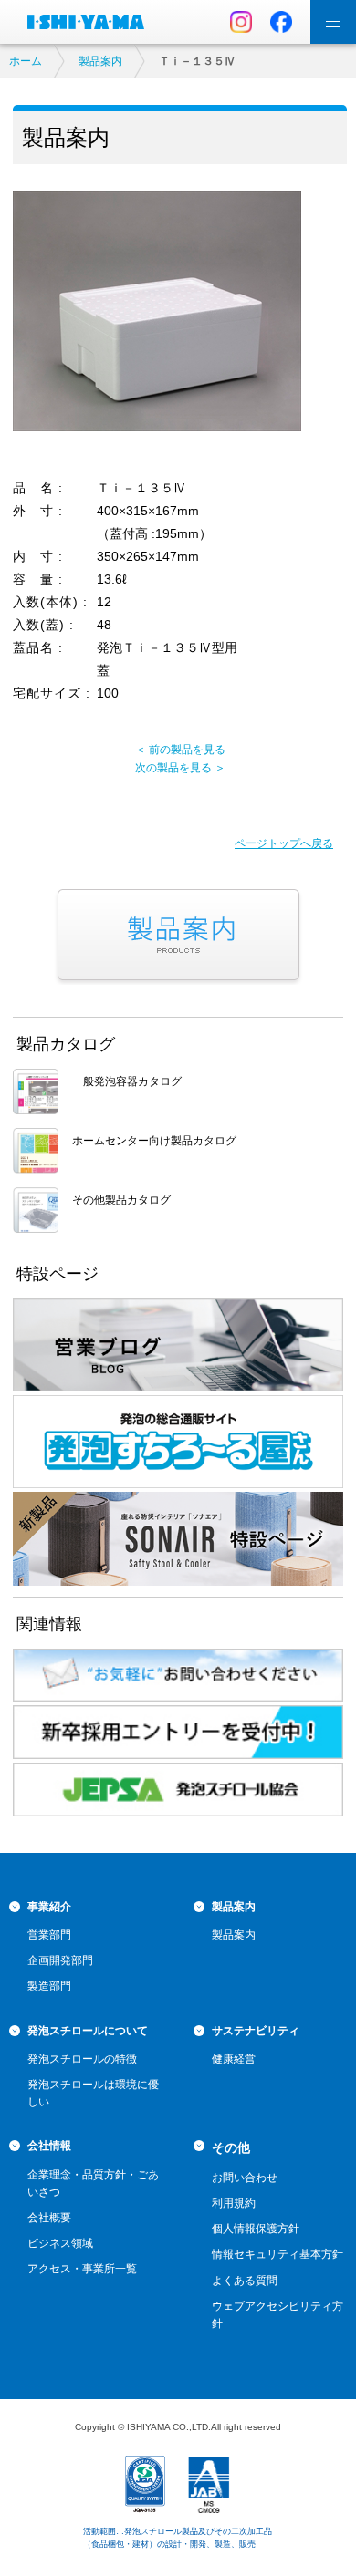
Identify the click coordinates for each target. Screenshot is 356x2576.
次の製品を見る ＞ (180, 768)
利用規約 (234, 2203)
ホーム (26, 61)
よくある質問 (245, 2281)
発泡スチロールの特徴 (82, 2059)
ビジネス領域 (60, 2243)
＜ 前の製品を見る (180, 750)
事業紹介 (49, 1907)
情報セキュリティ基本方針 (277, 2254)
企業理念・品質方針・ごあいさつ (93, 2183)
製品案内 (100, 61)
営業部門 (49, 1935)
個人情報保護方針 (256, 2229)
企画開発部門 (60, 1960)
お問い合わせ (245, 2178)
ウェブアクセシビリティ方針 (277, 2315)
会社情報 (49, 2146)
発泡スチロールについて (88, 2031)
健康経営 (234, 2059)
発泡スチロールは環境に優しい (93, 2093)
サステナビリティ (256, 2031)
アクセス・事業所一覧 (82, 2269)
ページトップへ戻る (284, 843)
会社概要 (49, 2218)
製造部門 (49, 1986)
